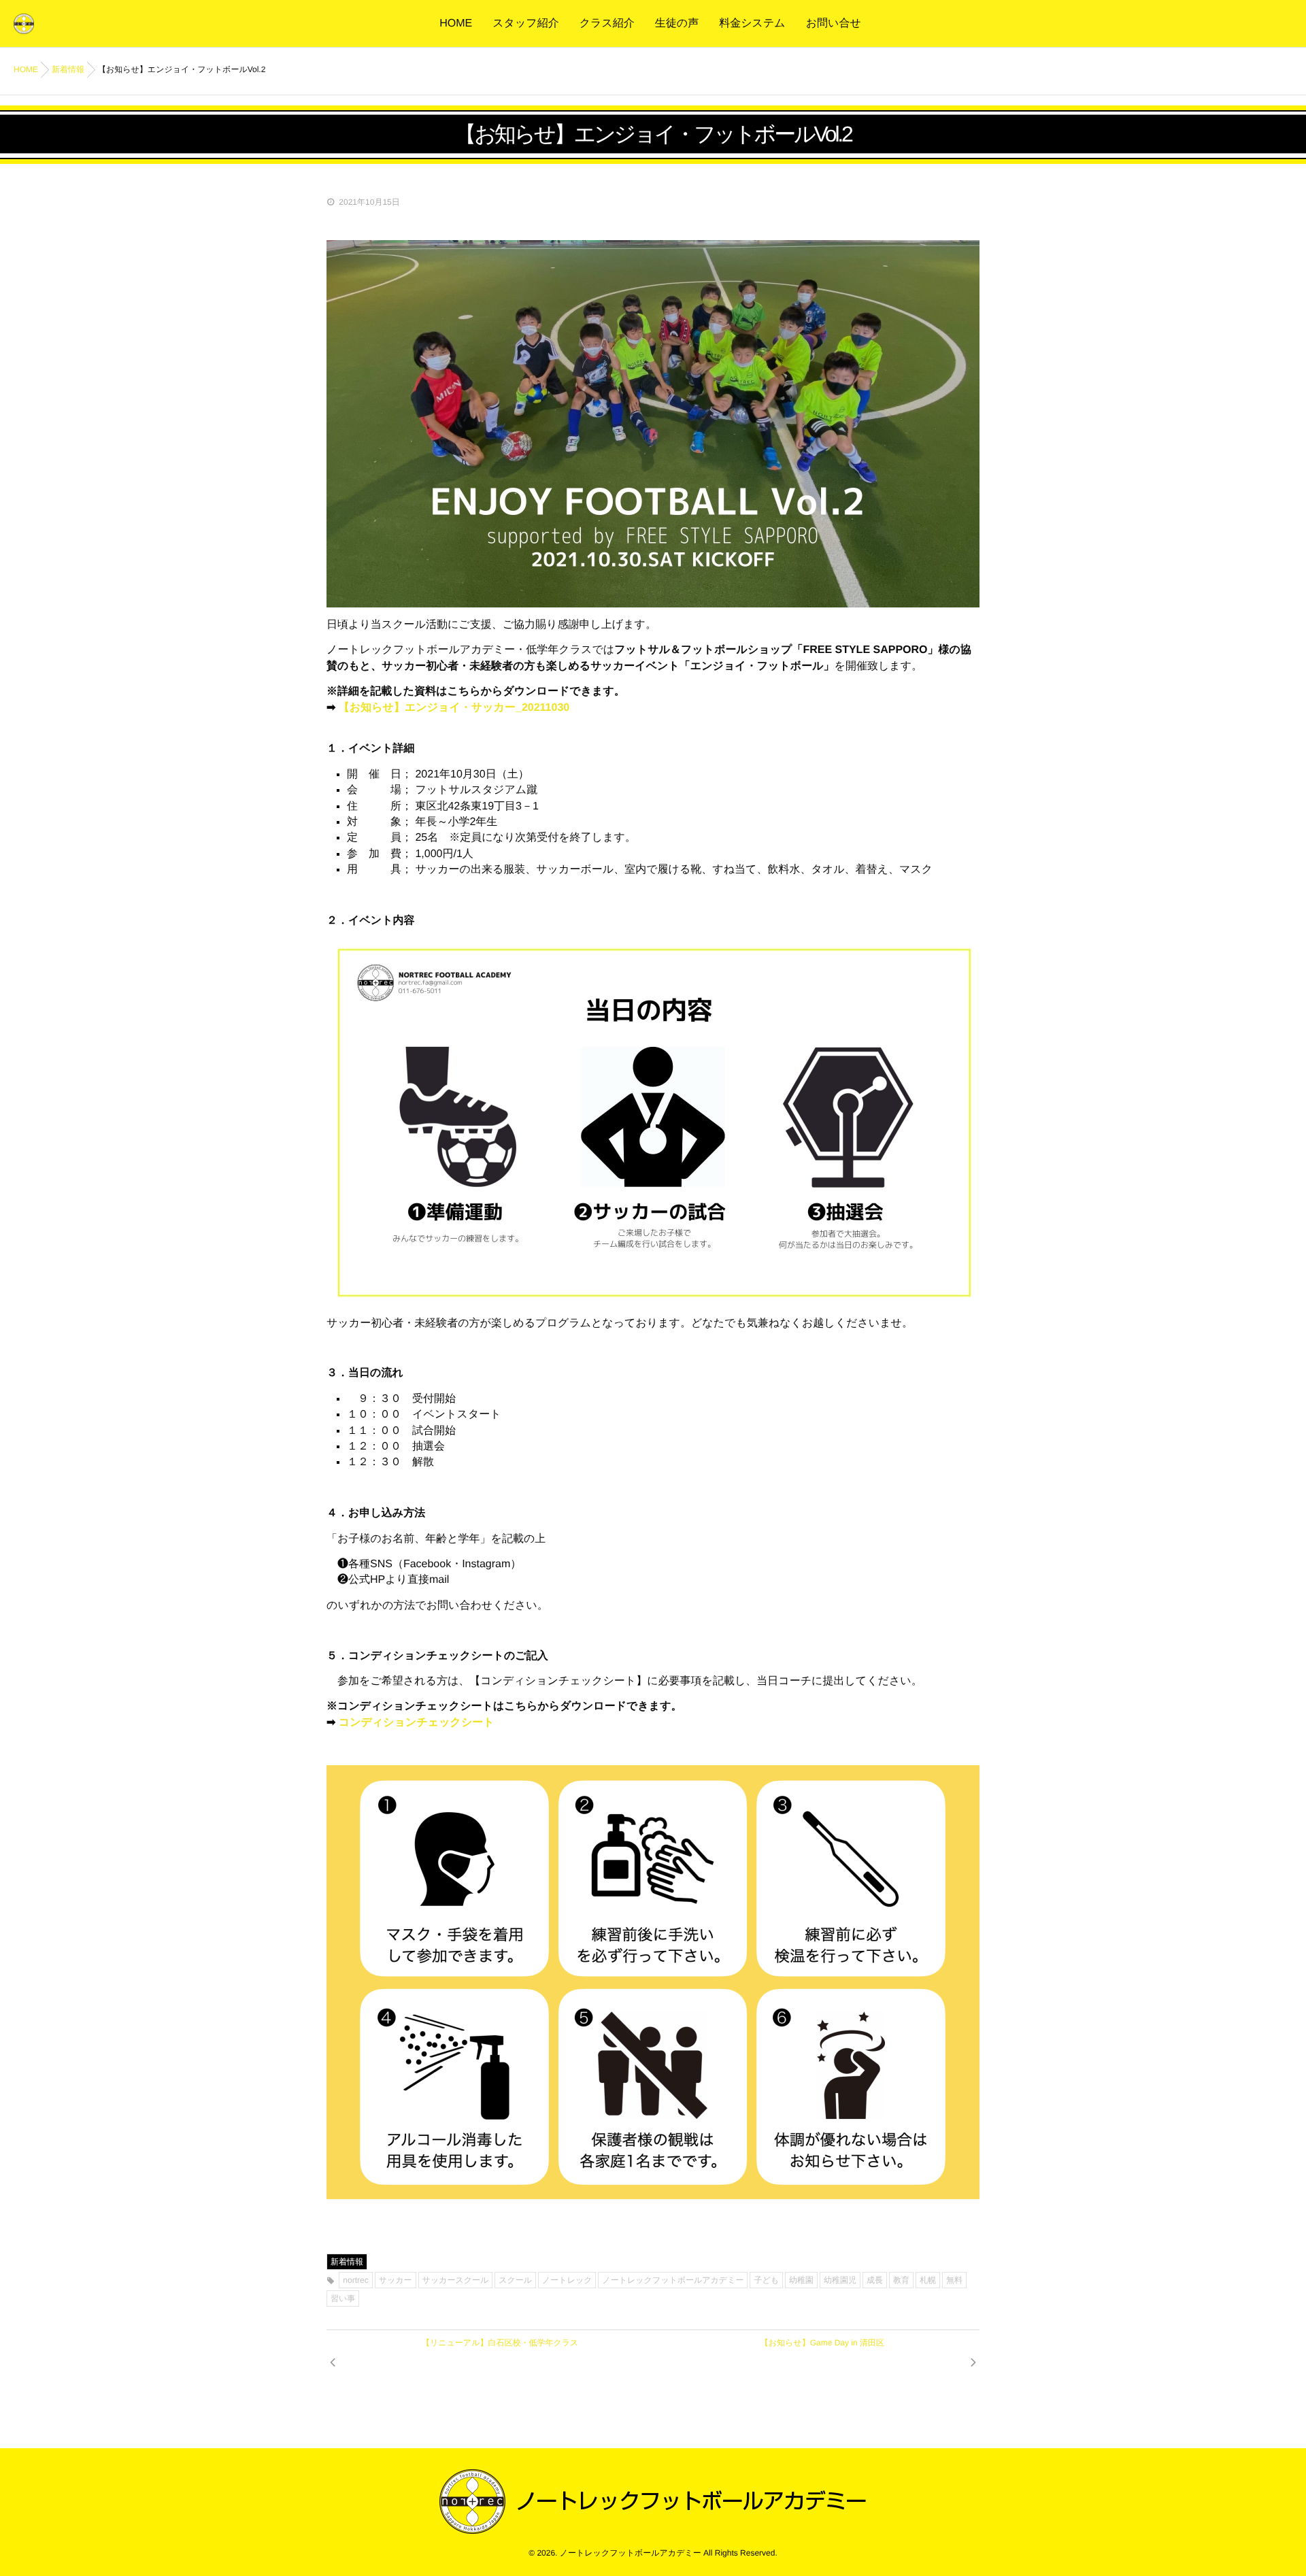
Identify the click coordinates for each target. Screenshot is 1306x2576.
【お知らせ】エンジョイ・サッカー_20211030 (454, 708)
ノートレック (567, 2280)
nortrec (355, 2280)
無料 (954, 2280)
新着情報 (347, 2262)
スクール (515, 2280)
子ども (766, 2280)
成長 (875, 2280)
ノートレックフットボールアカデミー (673, 2280)
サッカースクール (456, 2280)
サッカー (396, 2280)
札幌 (928, 2280)
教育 (901, 2280)
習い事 (343, 2298)
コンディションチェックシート (417, 1723)
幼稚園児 (840, 2280)
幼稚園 (801, 2280)
